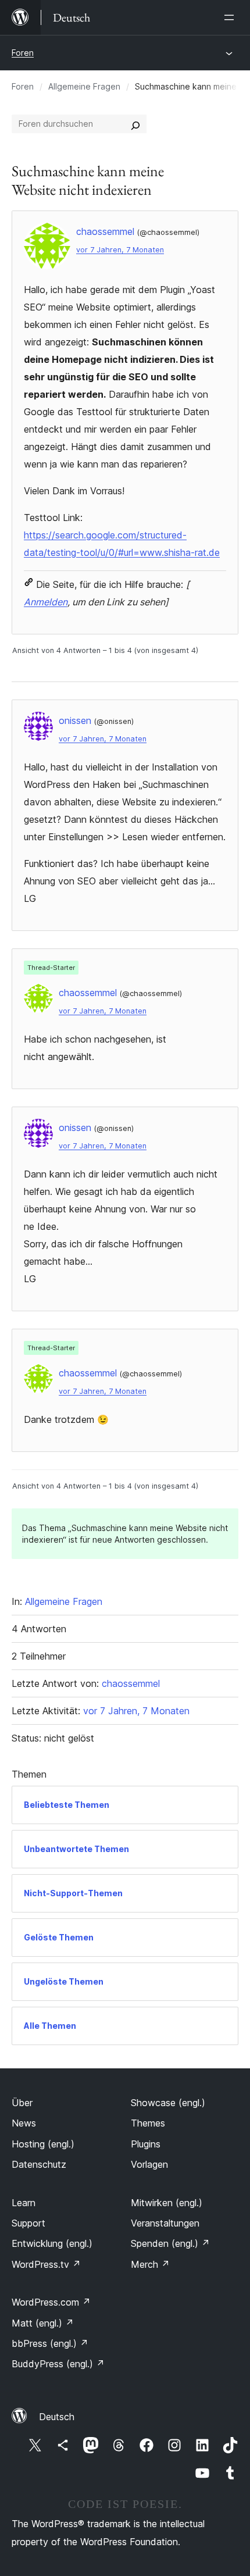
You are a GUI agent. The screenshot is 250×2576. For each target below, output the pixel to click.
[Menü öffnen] (231, 17)
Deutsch (57, 2417)
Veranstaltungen (165, 2223)
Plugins (146, 2144)
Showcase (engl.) (168, 2103)
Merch (150, 2264)
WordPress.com (51, 2302)
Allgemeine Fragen (84, 86)
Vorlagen (149, 2164)
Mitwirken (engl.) (167, 2203)
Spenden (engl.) (170, 2243)
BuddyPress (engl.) (58, 2364)
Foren (23, 53)
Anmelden (46, 602)
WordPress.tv (46, 2264)
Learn (24, 2203)
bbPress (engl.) (50, 2343)
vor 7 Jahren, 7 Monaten (120, 250)
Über (22, 2103)
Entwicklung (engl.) (52, 2243)
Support (28, 2223)
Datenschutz (39, 2164)
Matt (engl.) (43, 2323)
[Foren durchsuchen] (135, 124)
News (24, 2123)
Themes (148, 2123)
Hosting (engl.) (43, 2144)
